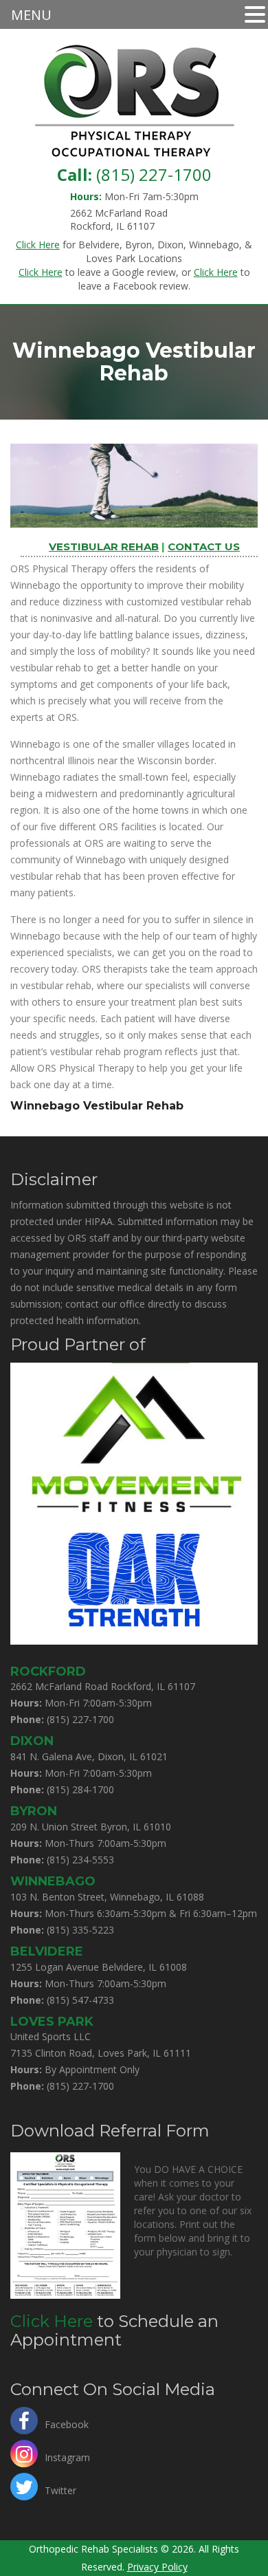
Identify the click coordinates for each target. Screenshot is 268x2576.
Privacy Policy (157, 2567)
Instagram (67, 2456)
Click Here (52, 2321)
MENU (31, 15)
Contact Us (204, 546)
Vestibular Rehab (104, 546)
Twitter (60, 2489)
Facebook (67, 2423)
